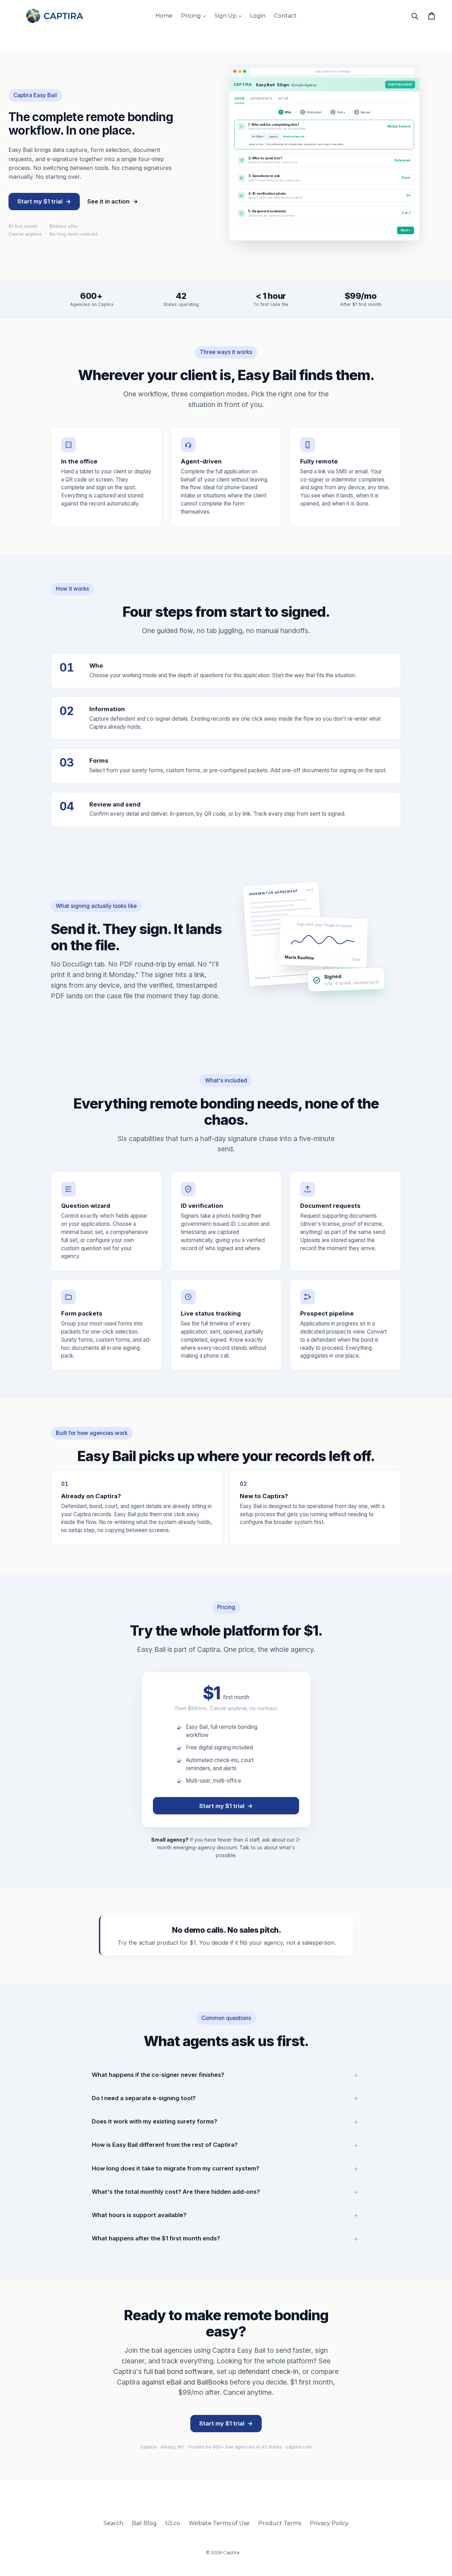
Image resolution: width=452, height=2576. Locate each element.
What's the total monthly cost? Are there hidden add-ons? (176, 2192)
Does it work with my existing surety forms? (154, 2121)
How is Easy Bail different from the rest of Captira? (165, 2145)
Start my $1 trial (44, 201)
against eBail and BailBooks (185, 2382)
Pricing (195, 16)
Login (258, 16)
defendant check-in (268, 2371)
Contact (285, 16)
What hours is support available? (139, 2215)
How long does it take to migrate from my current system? (176, 2168)
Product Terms (280, 2523)
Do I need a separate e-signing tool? (144, 2098)
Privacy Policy (329, 2523)
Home (164, 16)
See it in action (113, 201)
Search (113, 2523)
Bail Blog (144, 2523)
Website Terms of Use (219, 2523)
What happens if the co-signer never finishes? (158, 2075)
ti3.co (173, 2523)
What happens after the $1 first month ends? (156, 2238)
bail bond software (184, 2371)
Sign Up (230, 16)
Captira (231, 2552)
